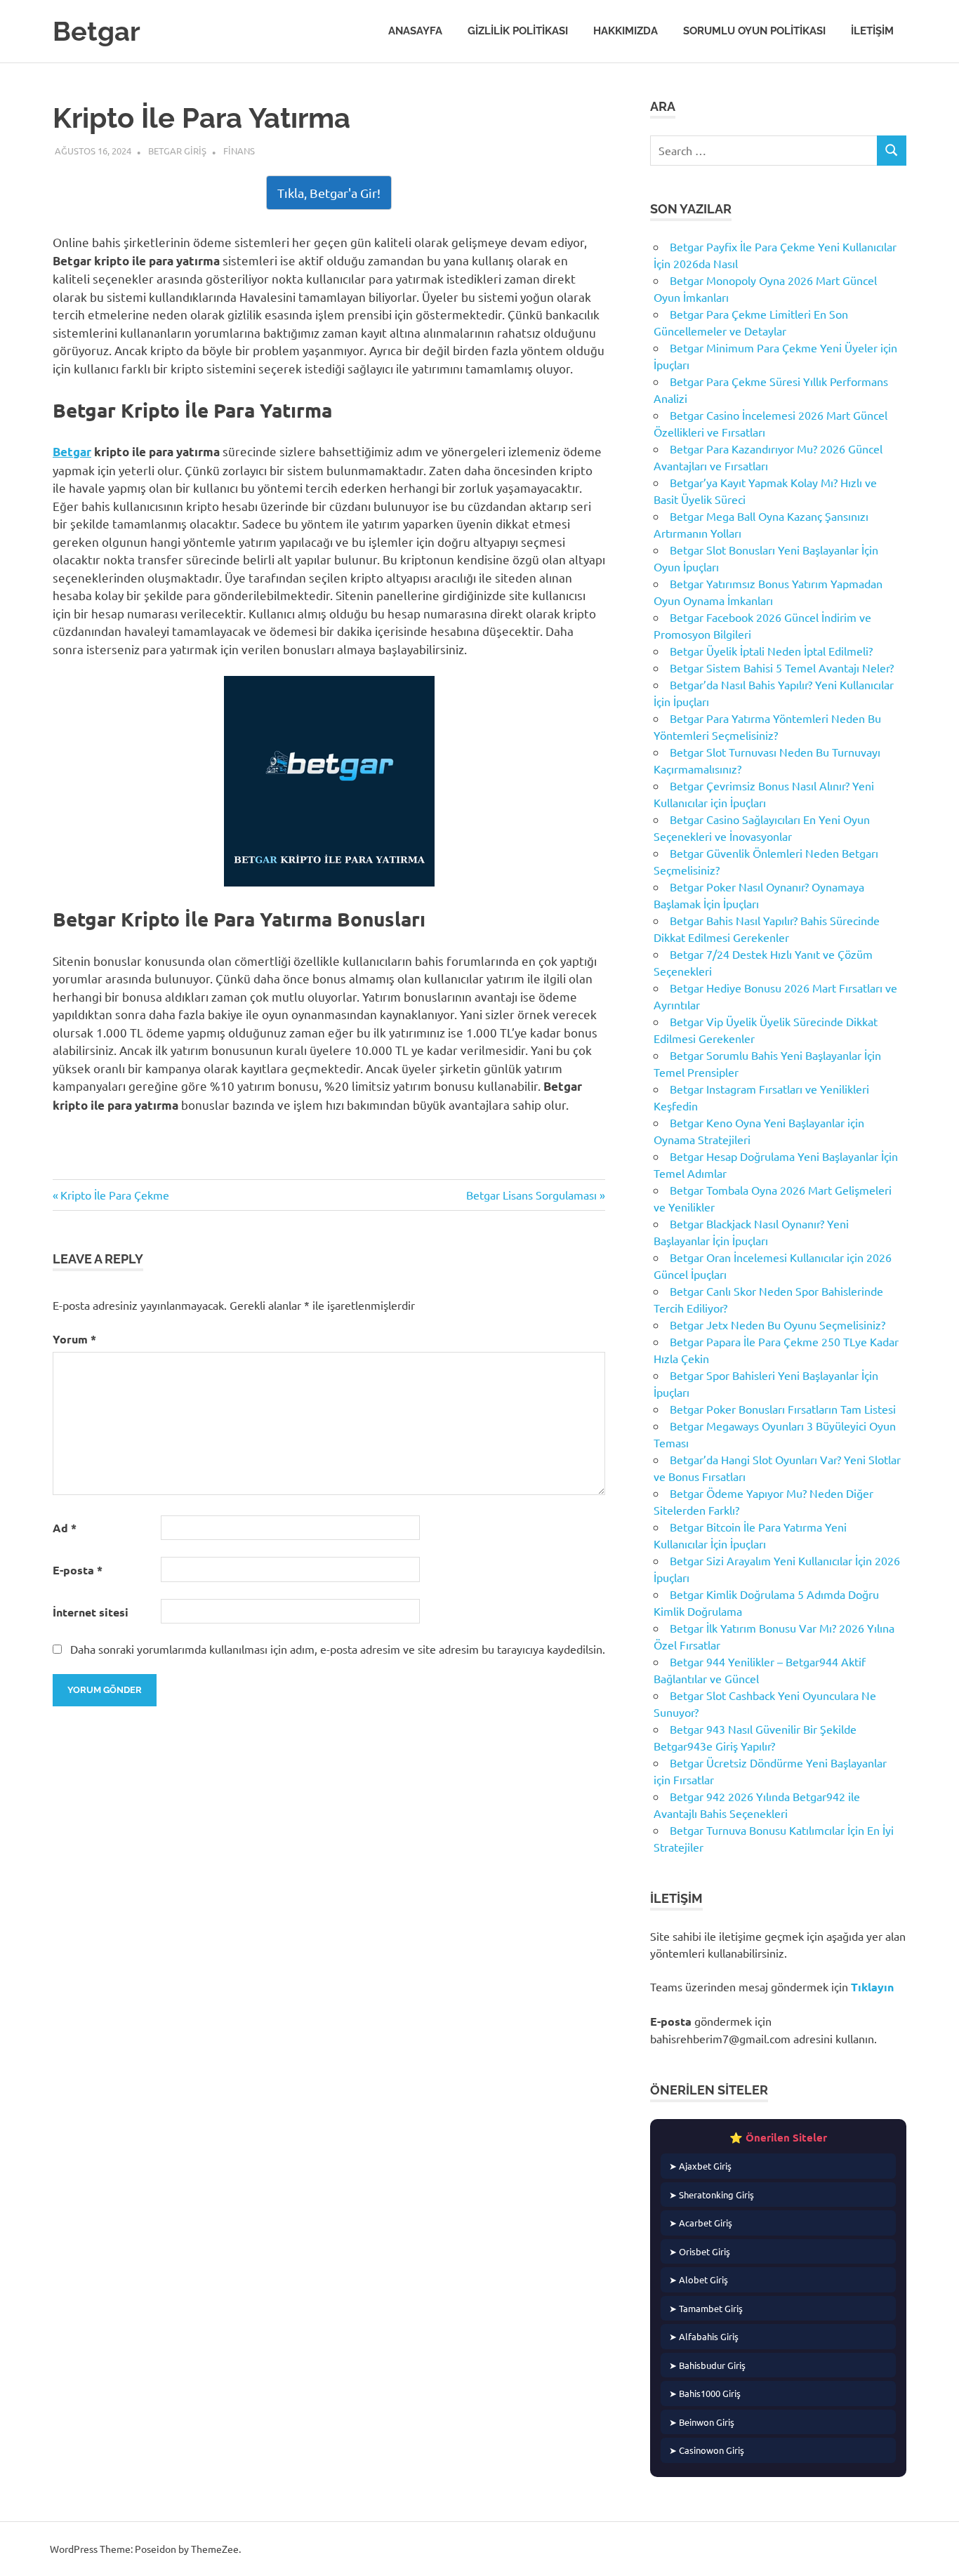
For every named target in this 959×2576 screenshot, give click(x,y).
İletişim (872, 31)
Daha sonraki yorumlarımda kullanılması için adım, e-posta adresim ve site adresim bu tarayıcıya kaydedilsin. (338, 1649)
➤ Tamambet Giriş (706, 2308)
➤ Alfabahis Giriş (704, 2336)
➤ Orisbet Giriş (700, 2251)
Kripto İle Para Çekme (114, 1195)
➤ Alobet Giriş (699, 2279)
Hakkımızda (626, 31)
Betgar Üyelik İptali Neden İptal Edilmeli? (771, 651)
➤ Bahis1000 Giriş (705, 2393)
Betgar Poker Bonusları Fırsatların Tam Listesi (783, 1409)
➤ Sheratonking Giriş (712, 2195)
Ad (65, 1528)
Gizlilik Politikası (518, 31)
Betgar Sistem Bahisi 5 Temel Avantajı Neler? (782, 668)
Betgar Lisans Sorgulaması (531, 1195)
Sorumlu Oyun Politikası (754, 31)
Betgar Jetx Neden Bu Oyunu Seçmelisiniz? (778, 1324)
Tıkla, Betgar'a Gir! (329, 193)
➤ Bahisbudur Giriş (707, 2365)
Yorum (74, 1339)
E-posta (78, 1570)
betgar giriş (177, 151)
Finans (239, 151)
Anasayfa (415, 31)
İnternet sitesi (91, 1612)
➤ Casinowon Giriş (707, 2450)
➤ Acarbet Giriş (701, 2223)
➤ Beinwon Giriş (702, 2422)
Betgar (97, 31)
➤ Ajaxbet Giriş (700, 2166)
